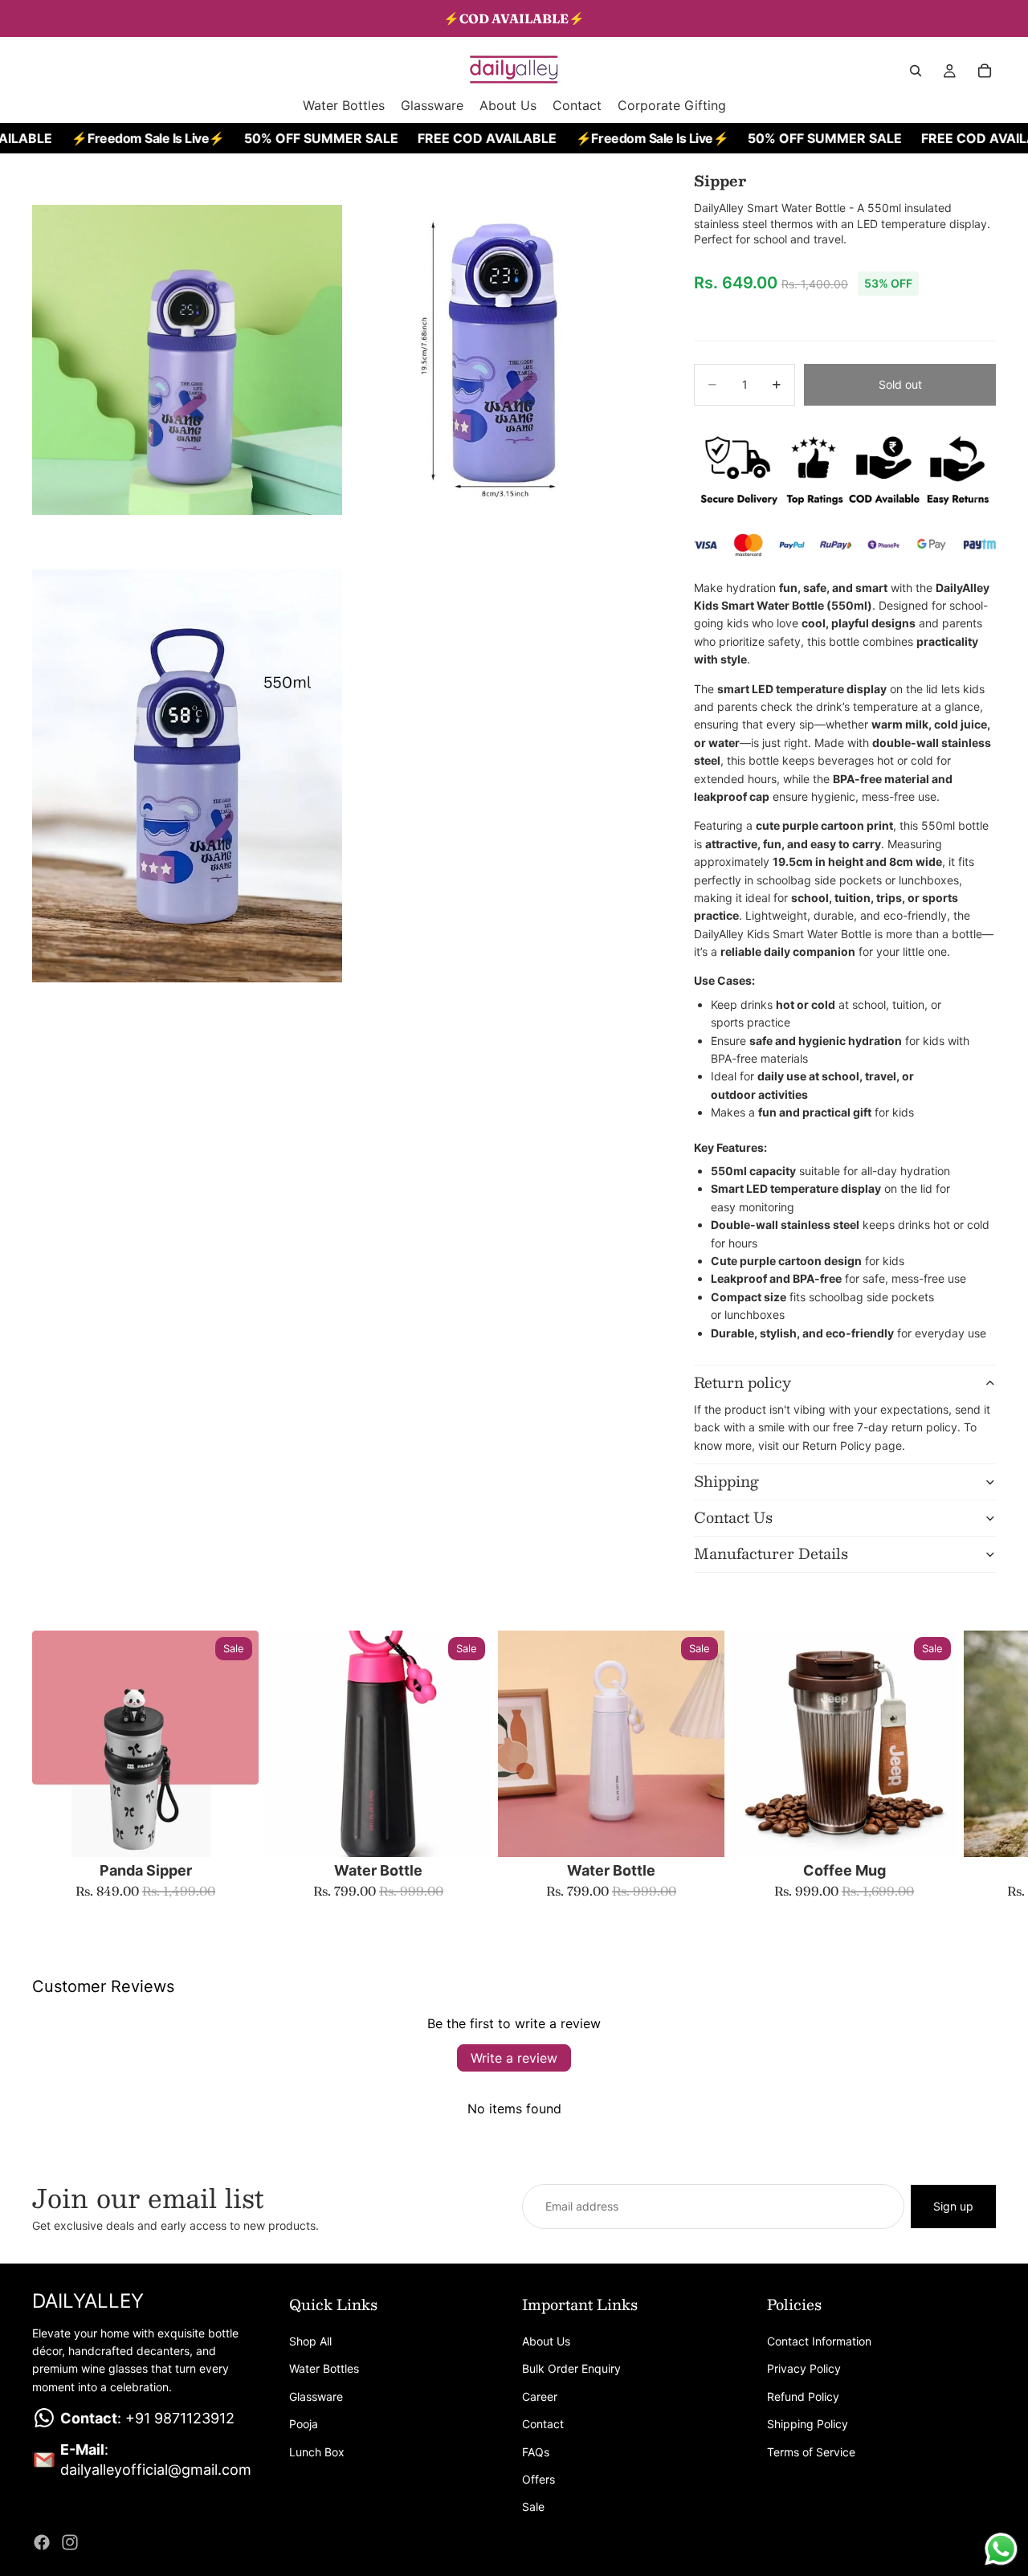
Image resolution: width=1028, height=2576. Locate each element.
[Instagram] (70, 2542)
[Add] (234, 1832)
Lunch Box (317, 2452)
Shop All (310, 2341)
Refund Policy (803, 2396)
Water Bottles (324, 2369)
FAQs (536, 2452)
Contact (543, 2424)
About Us (546, 2341)
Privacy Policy (804, 2369)
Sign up (953, 2206)
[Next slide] (978, 1765)
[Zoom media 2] (500, 360)
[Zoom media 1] (187, 360)
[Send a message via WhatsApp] (1001, 2549)
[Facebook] (42, 2542)
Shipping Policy (808, 2424)
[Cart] (985, 71)
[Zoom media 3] (187, 776)
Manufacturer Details (771, 1553)
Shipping (726, 1481)
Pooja (304, 2424)
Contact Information (819, 2341)
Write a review (514, 2058)
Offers (538, 2479)
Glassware (316, 2396)
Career (540, 2396)
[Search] (916, 71)
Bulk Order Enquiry (571, 2369)
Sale (533, 2507)
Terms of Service (811, 2452)
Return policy (742, 1382)
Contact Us (733, 1517)
